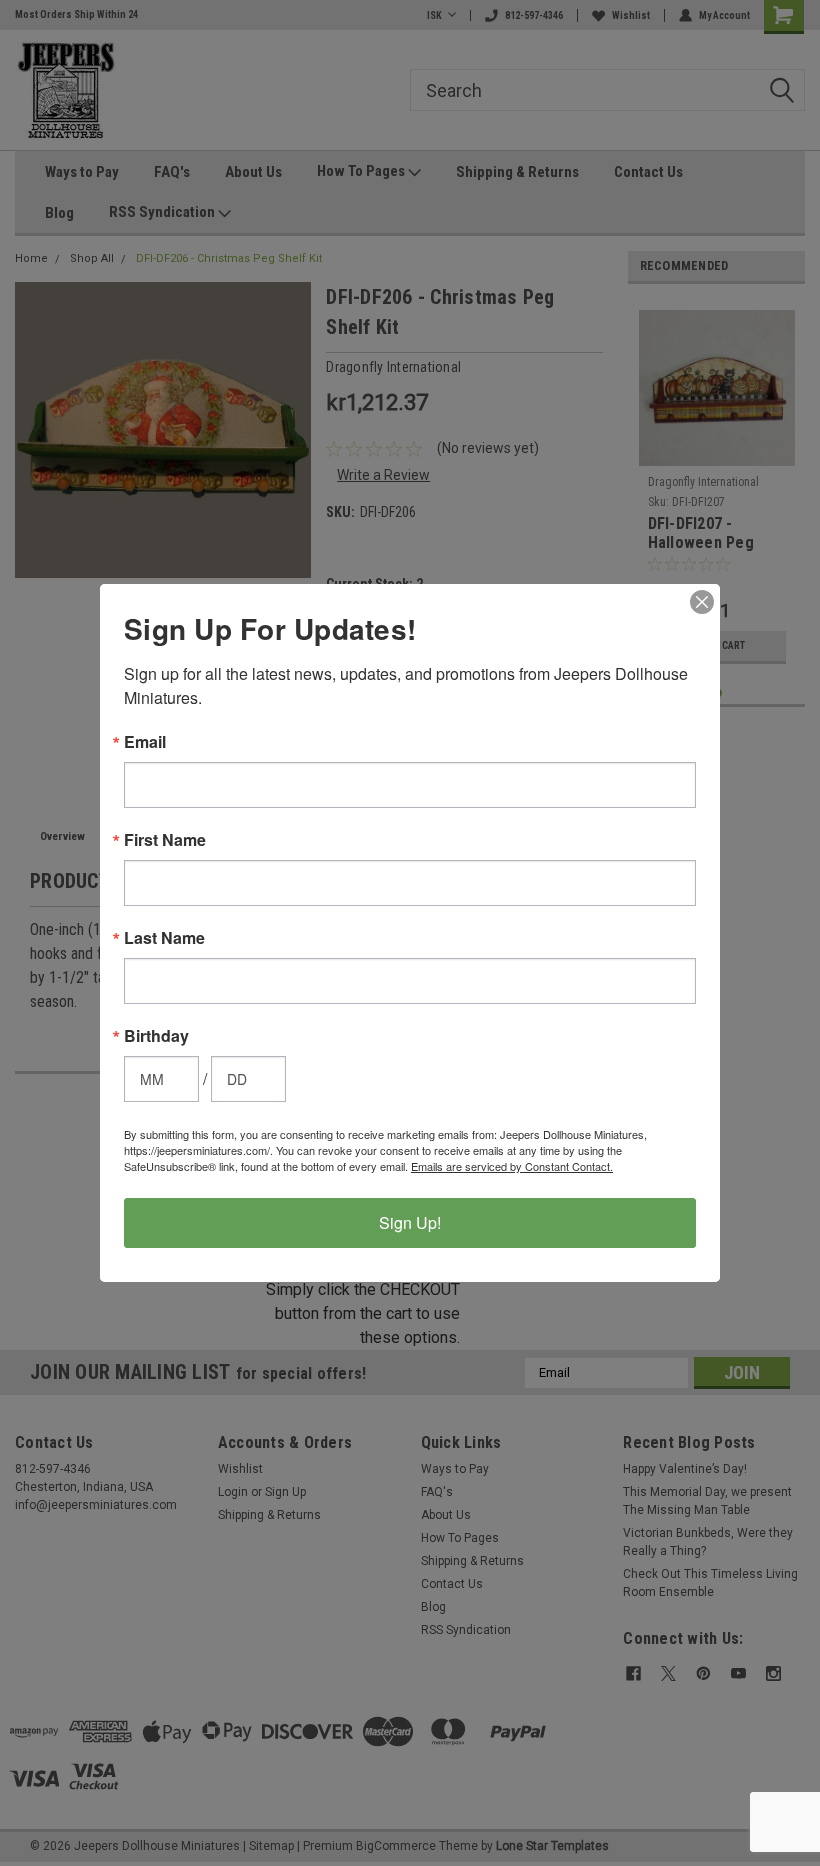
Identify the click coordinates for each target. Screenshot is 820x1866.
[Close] (702, 602)
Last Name (164, 938)
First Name (165, 840)
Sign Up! (410, 1222)
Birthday (156, 1036)
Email (145, 742)
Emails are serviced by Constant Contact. (512, 1166)
